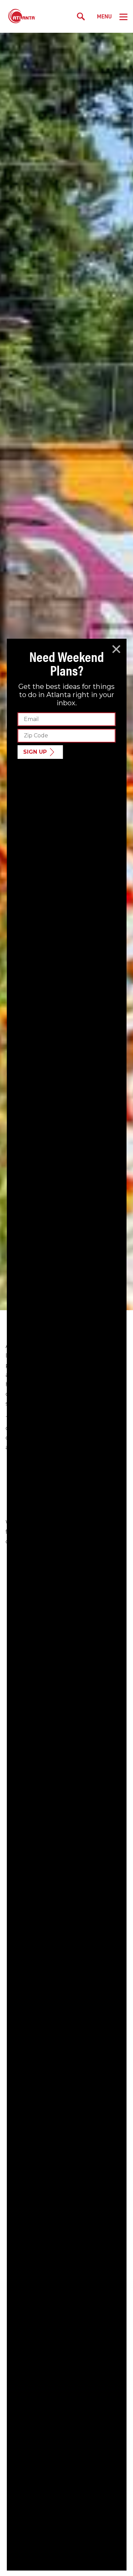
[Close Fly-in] (116, 649)
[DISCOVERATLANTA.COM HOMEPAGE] (22, 16)
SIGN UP (35, 752)
